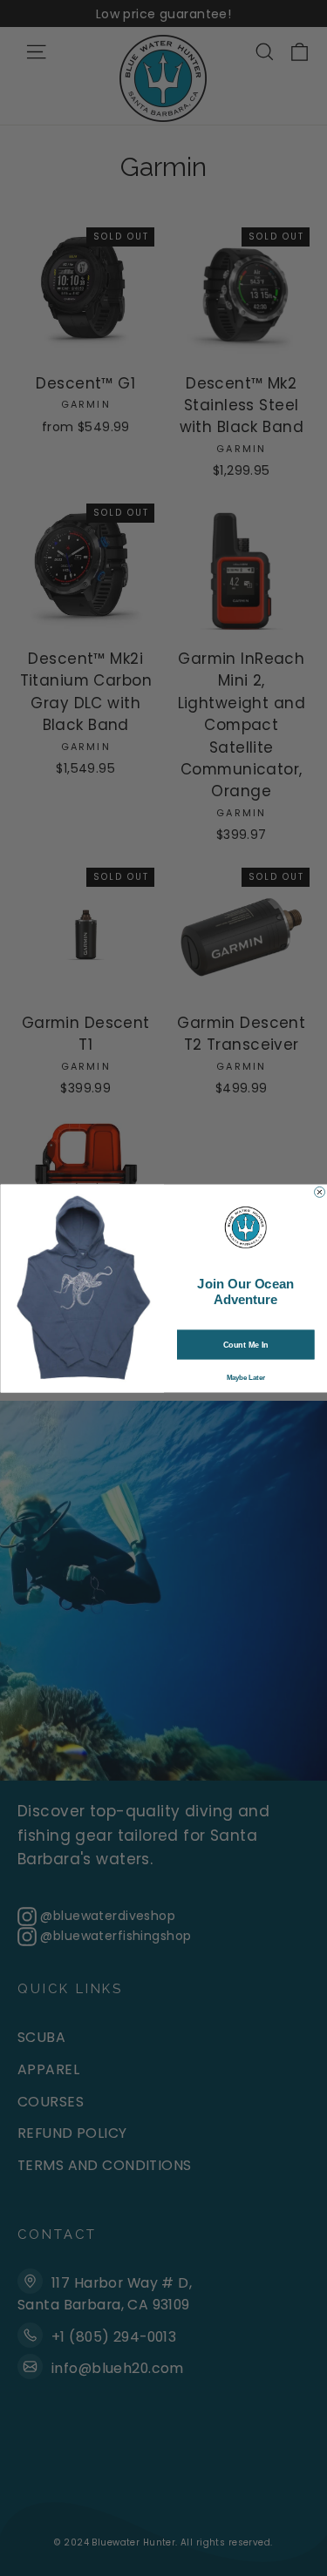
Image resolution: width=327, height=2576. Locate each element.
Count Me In (245, 1344)
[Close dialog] (319, 1192)
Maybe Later (245, 1376)
